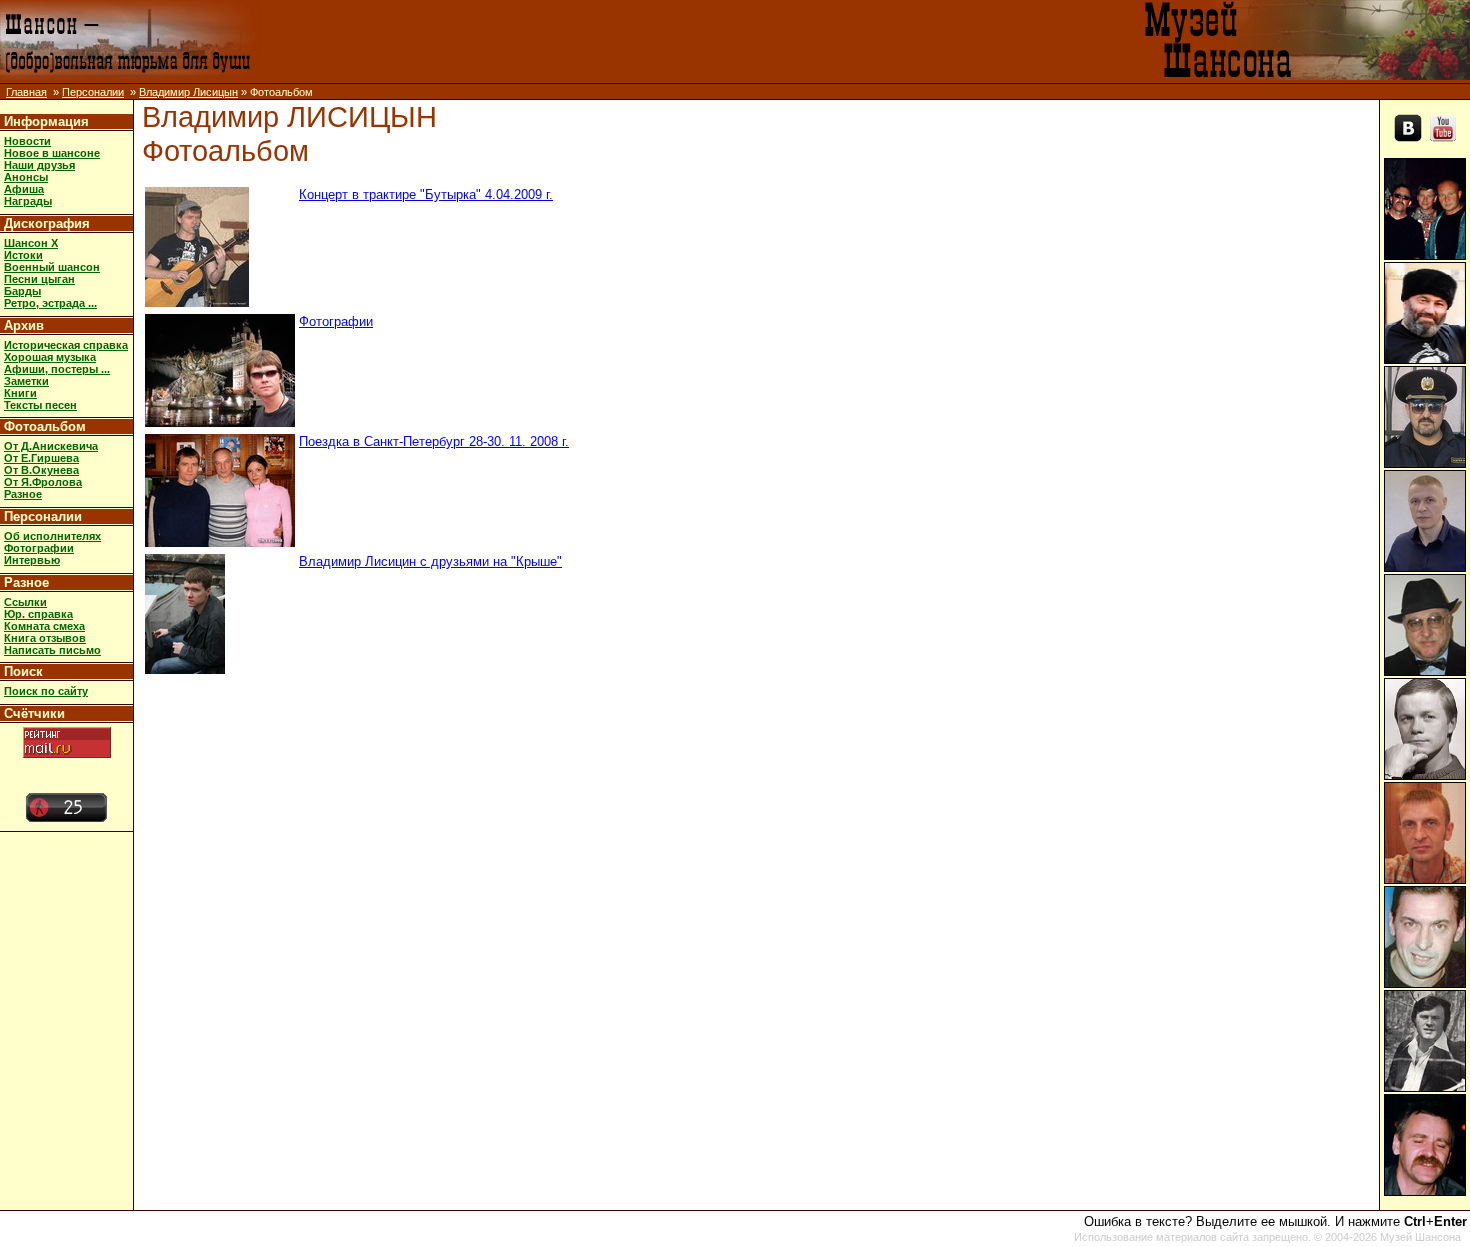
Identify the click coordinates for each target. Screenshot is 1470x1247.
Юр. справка (38, 614)
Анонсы (26, 177)
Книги (20, 393)
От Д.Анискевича (51, 446)
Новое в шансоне (52, 153)
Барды (22, 291)
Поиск (23, 671)
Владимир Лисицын (188, 92)
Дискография (47, 223)
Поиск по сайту (46, 691)
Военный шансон (52, 267)
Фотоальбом (45, 426)
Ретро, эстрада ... (50, 303)
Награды (28, 201)
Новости (27, 141)
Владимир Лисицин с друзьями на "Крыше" (430, 561)
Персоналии (93, 92)
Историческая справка (66, 345)
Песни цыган (39, 279)
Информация (46, 121)
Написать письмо (52, 650)
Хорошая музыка (50, 357)
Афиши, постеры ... (57, 369)
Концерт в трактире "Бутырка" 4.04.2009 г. (426, 194)
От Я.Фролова (43, 482)
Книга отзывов (45, 638)
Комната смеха (44, 626)
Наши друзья (39, 165)
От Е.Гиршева (41, 458)
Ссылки (25, 602)
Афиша (24, 189)
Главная (26, 92)
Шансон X (31, 243)
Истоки (23, 255)
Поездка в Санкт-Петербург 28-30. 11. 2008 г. (434, 441)
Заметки (26, 381)
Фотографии (39, 548)
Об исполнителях (52, 536)
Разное (23, 494)
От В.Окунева (41, 470)
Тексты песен (40, 405)
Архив (24, 325)
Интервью (32, 560)
